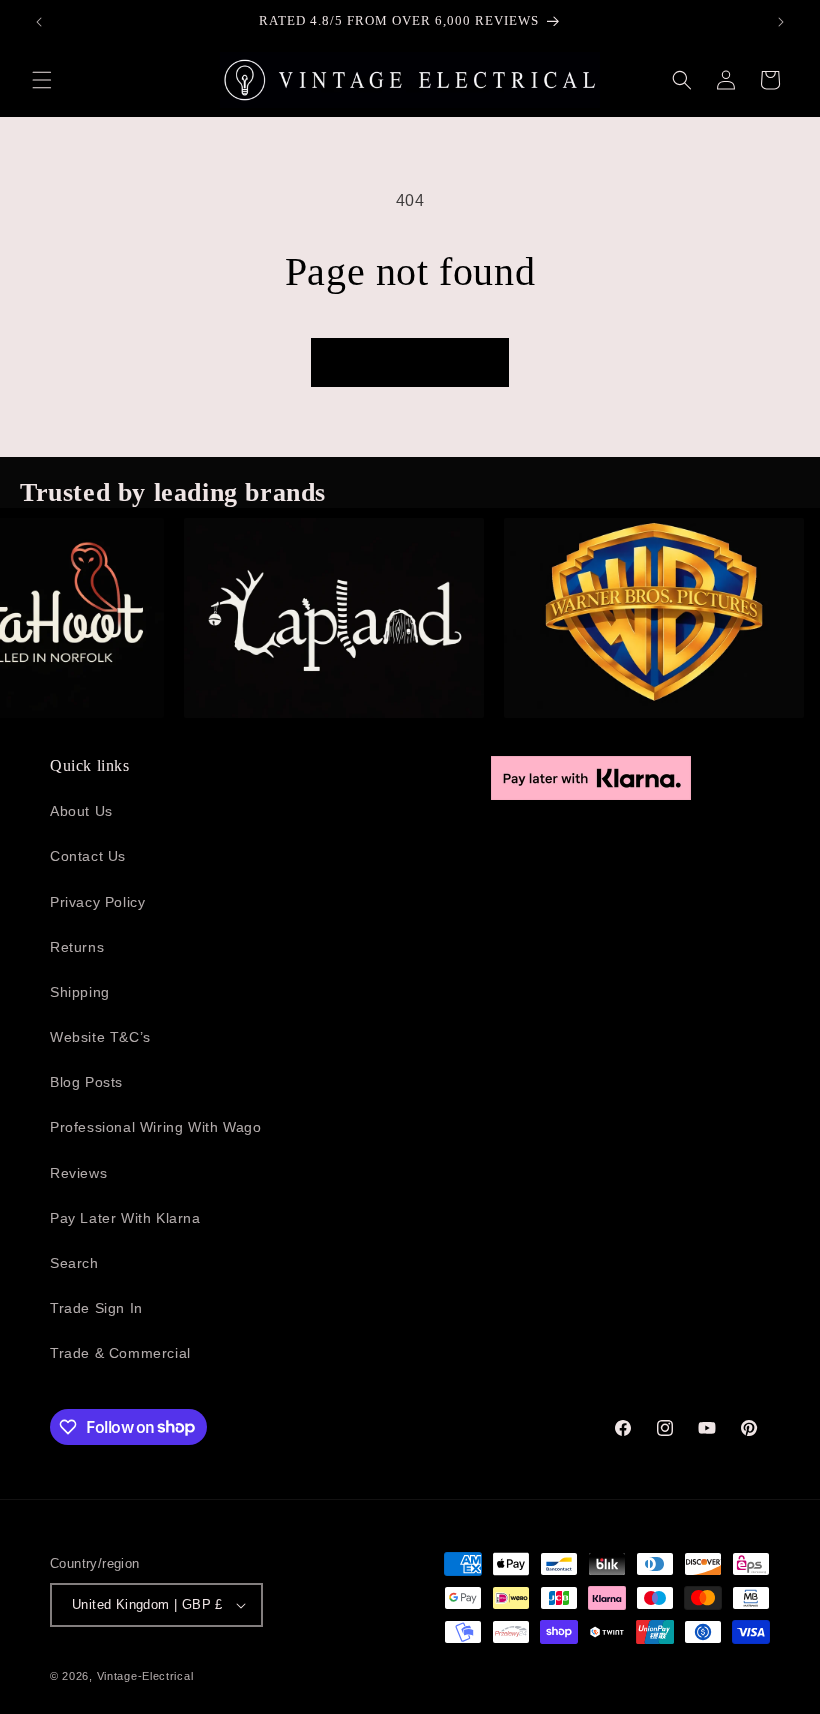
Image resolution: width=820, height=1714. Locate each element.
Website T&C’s (100, 1037)
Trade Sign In (96, 1308)
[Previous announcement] (39, 22)
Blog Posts (86, 1082)
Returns (77, 947)
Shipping (80, 992)
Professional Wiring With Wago (155, 1127)
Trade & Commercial (120, 1353)
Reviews (78, 1173)
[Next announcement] (781, 22)
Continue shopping (410, 362)
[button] (42, 80)
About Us (81, 811)
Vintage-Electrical (145, 1676)
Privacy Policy (97, 902)
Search (74, 1263)
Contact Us (88, 856)
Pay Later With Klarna (125, 1218)
